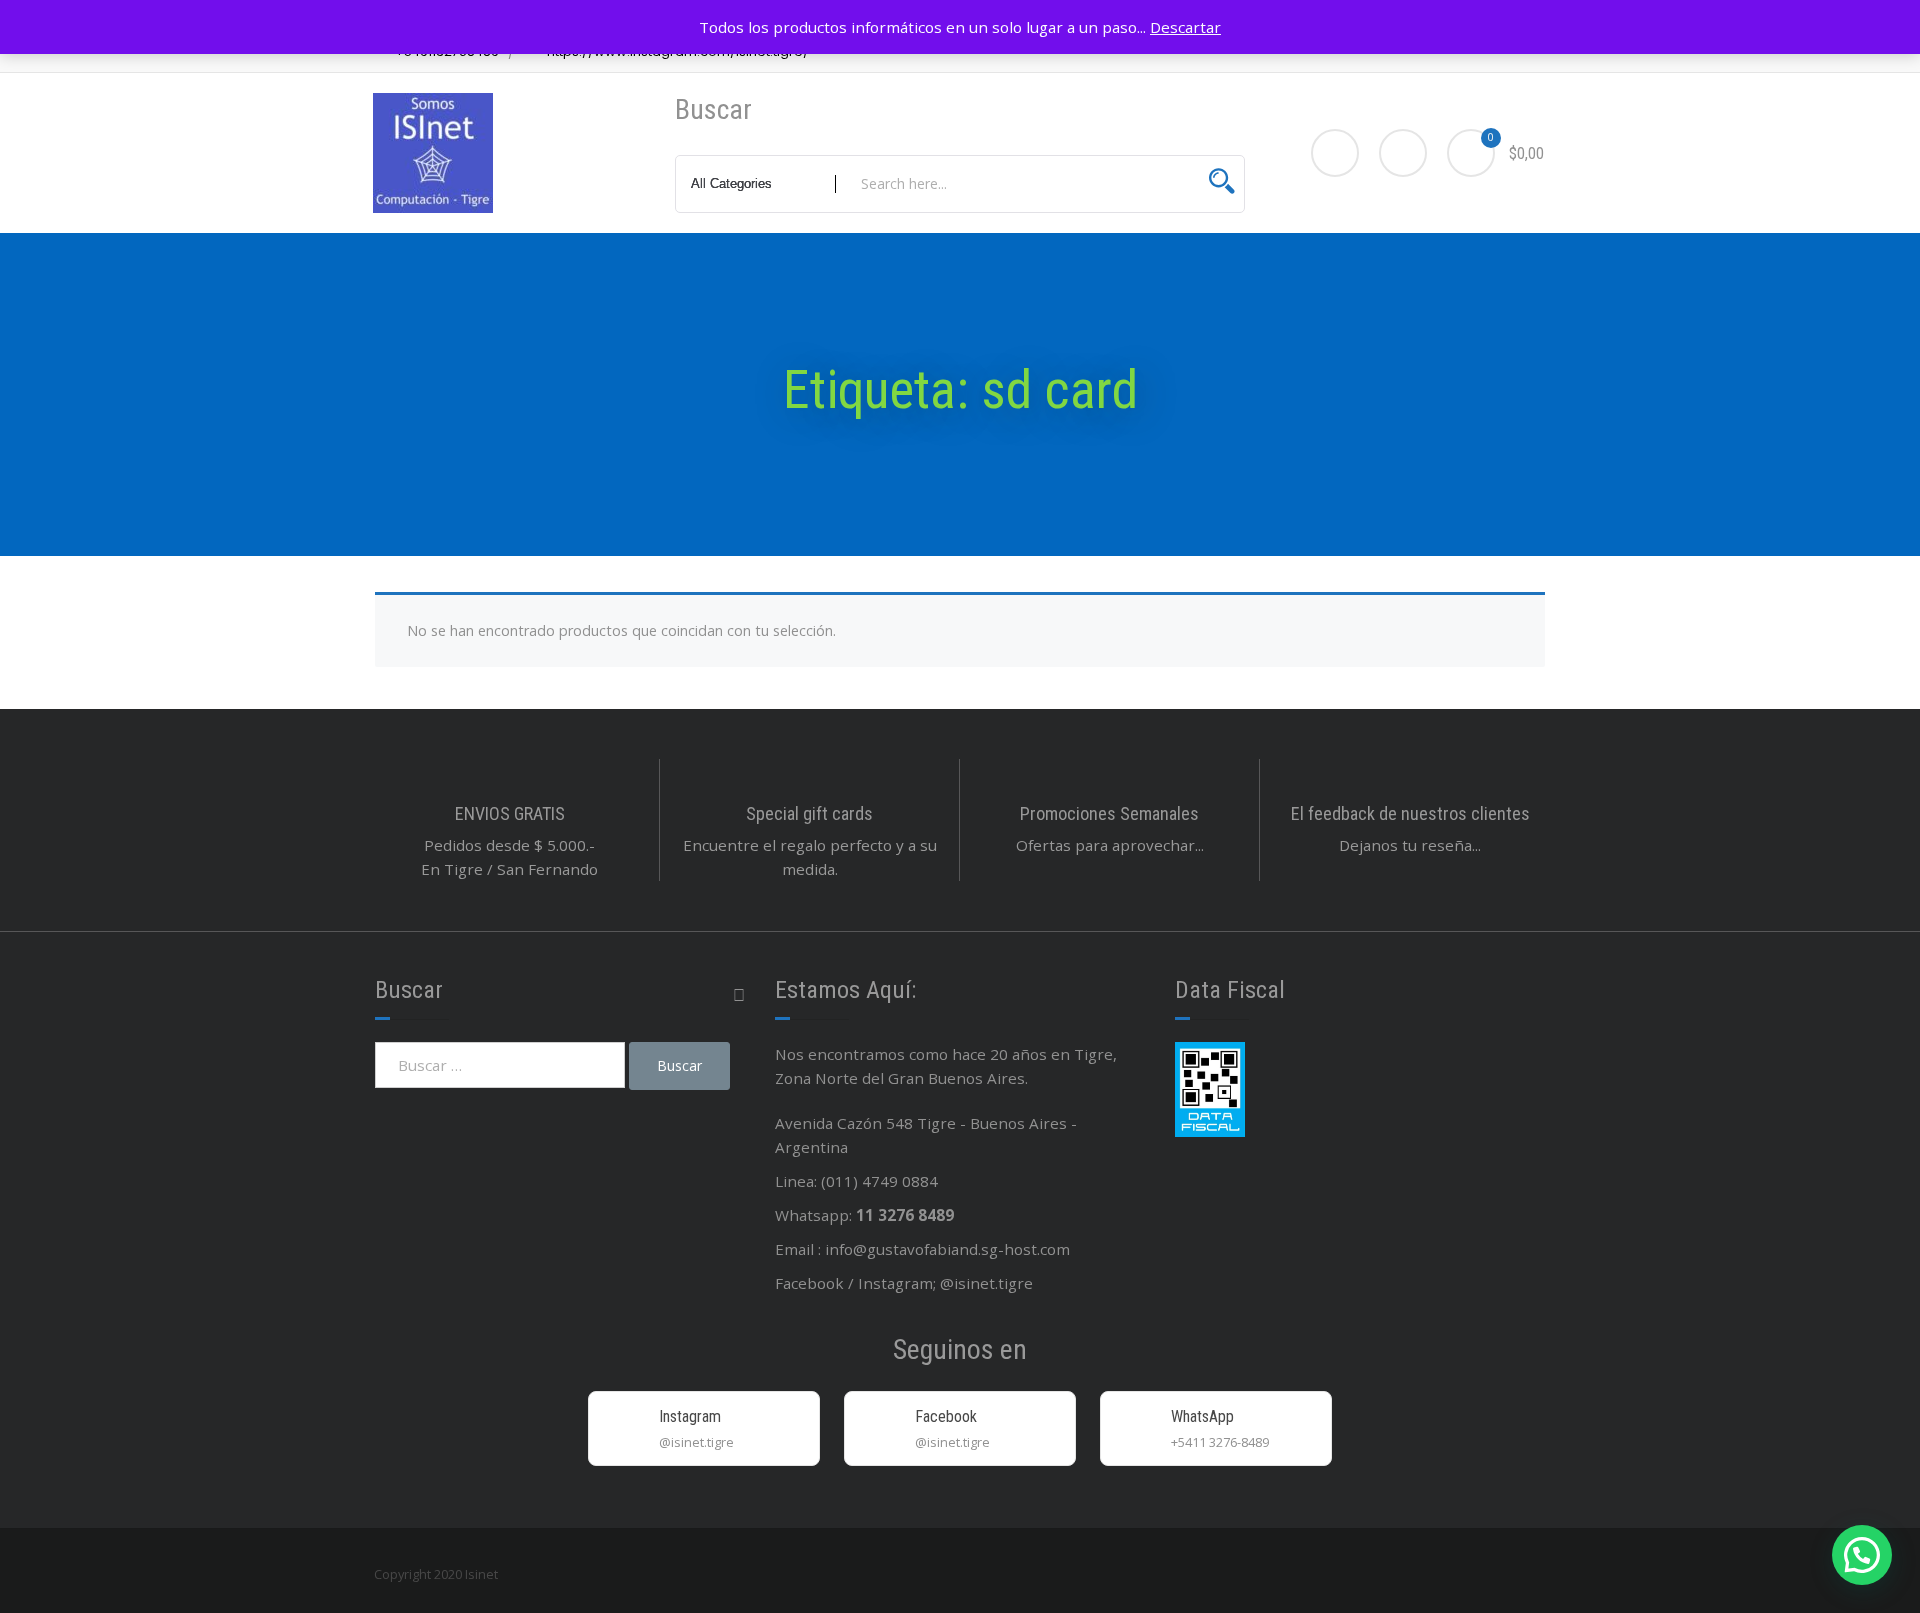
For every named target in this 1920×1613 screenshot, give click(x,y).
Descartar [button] (1185, 27)
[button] (1862, 1555)
